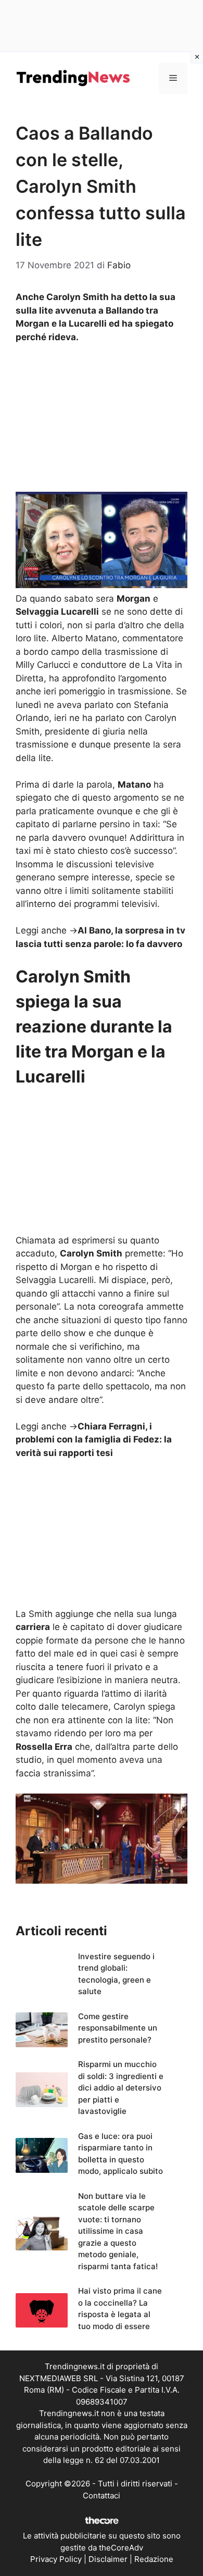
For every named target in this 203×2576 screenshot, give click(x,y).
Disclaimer (108, 2559)
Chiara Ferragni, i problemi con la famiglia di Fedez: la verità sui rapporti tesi (94, 1440)
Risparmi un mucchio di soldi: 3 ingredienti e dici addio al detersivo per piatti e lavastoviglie (121, 2088)
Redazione (154, 2559)
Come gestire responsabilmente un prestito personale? (118, 2028)
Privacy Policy (56, 2559)
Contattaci (102, 2496)
